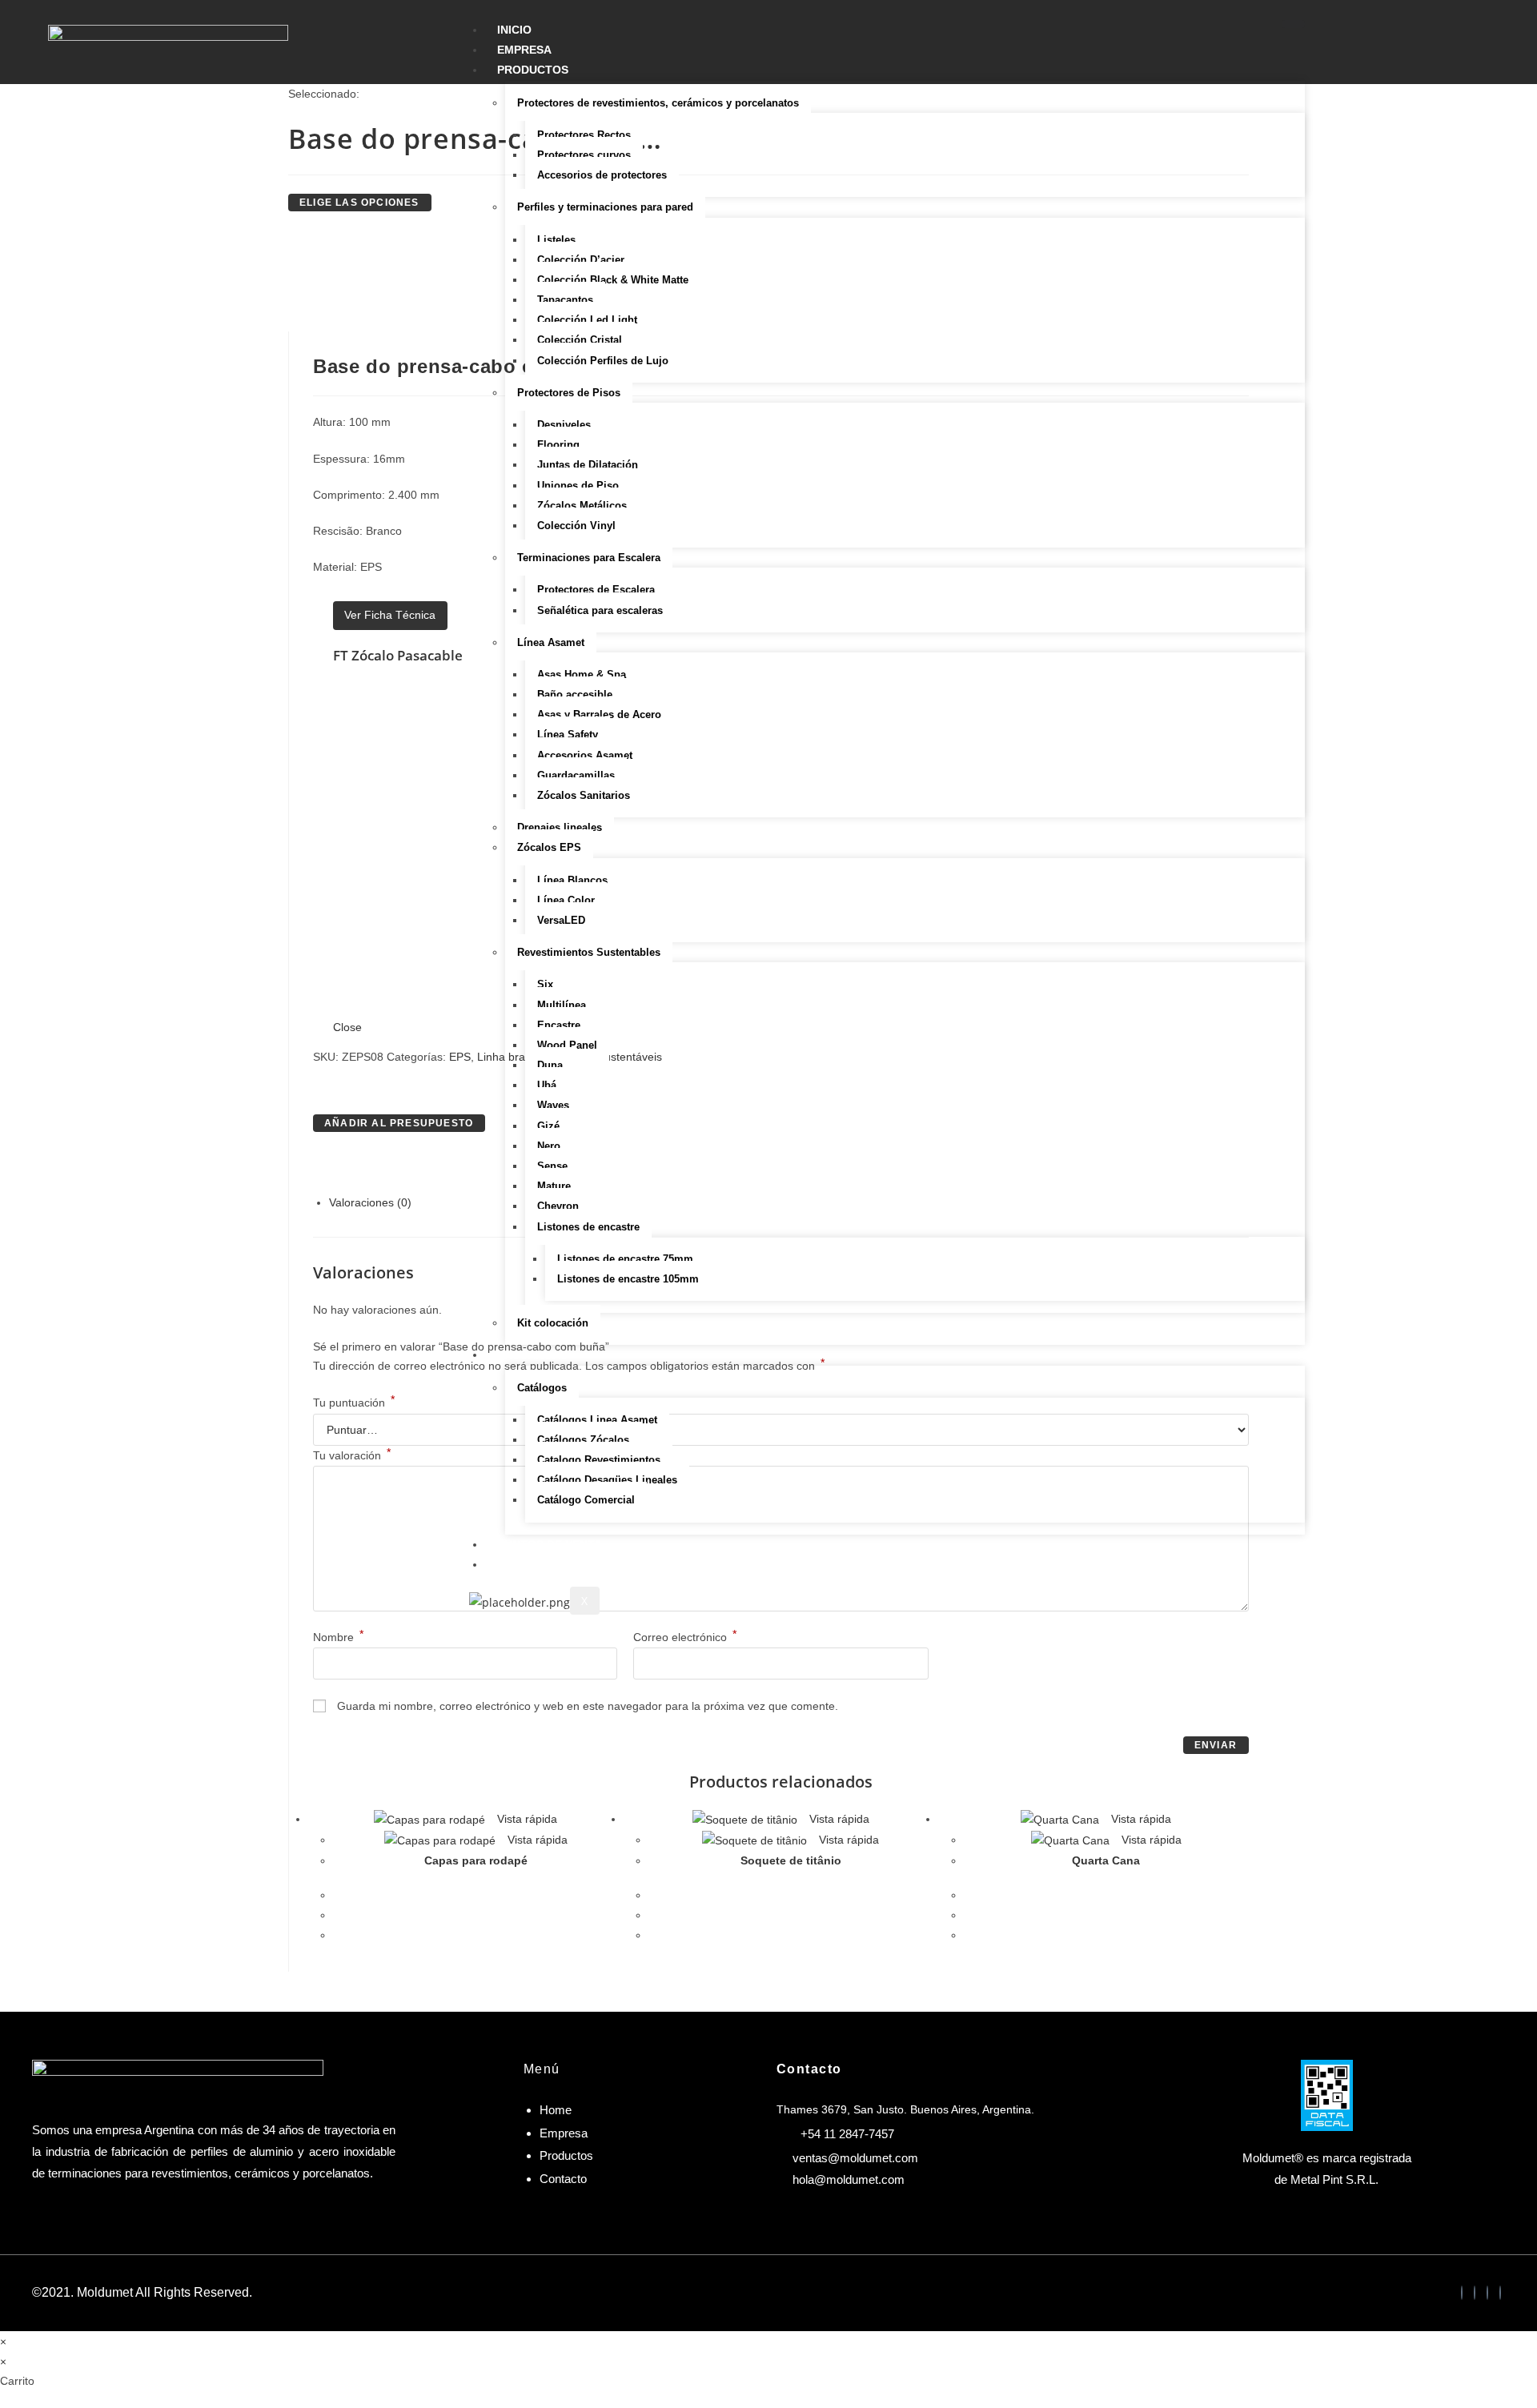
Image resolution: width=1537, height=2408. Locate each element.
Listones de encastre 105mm (628, 1279)
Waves (553, 1105)
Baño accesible (575, 694)
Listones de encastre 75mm (625, 1259)
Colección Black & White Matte (613, 280)
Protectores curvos (584, 155)
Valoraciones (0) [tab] (370, 1202)
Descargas (532, 1354)
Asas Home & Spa (582, 674)
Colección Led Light (587, 320)
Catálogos (542, 1388)
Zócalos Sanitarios (584, 795)
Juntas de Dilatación (588, 465)
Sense (552, 1166)
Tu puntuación (354, 1403)
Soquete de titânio (791, 1860)
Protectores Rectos (584, 135)
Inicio (514, 30)
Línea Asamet (551, 642)
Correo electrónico (685, 1637)
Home (556, 2110)
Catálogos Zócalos (583, 1440)
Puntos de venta (550, 1544)
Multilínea (562, 1005)
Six (545, 984)
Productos (533, 70)
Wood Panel (567, 1045)
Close (347, 1027)
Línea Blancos (572, 880)
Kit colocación (553, 1323)
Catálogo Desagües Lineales (607, 1480)
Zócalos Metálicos (582, 506)
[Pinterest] (1500, 2293)
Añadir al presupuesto (399, 1123)
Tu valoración (352, 1455)
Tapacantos (565, 300)
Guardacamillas (576, 775)
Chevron (558, 1206)
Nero (549, 1146)
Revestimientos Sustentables (589, 952)
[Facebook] (1462, 2293)
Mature (554, 1186)
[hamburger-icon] (1293, 24)
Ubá (547, 1085)
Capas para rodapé (476, 1860)
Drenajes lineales (560, 827)
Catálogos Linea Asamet (597, 1420)
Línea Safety (568, 734)
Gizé (548, 1126)
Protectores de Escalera (596, 590)
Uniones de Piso (578, 486)
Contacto (529, 1564)
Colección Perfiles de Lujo (603, 361)
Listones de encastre (588, 1227)
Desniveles (564, 425)
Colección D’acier (581, 260)
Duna (550, 1065)
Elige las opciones (359, 203)
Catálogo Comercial (586, 1500)
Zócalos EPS (549, 847)
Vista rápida (526, 1819)
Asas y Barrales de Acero (599, 714)
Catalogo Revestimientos (599, 1460)
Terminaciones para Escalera (589, 558)
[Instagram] (1487, 2293)
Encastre (559, 1025)
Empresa (524, 50)
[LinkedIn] (1475, 2293)
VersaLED (561, 920)
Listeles (556, 240)
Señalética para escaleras (600, 610)
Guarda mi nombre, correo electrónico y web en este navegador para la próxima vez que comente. (588, 1706)
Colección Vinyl (576, 526)
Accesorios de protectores (602, 175)
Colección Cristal (580, 340)
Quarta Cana (1106, 1860)
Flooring (558, 445)
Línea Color (566, 900)
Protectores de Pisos (569, 393)
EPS (460, 1057)
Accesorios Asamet (585, 755)
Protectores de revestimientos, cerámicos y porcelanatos (658, 103)
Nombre (338, 1637)
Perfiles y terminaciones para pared (605, 207)
